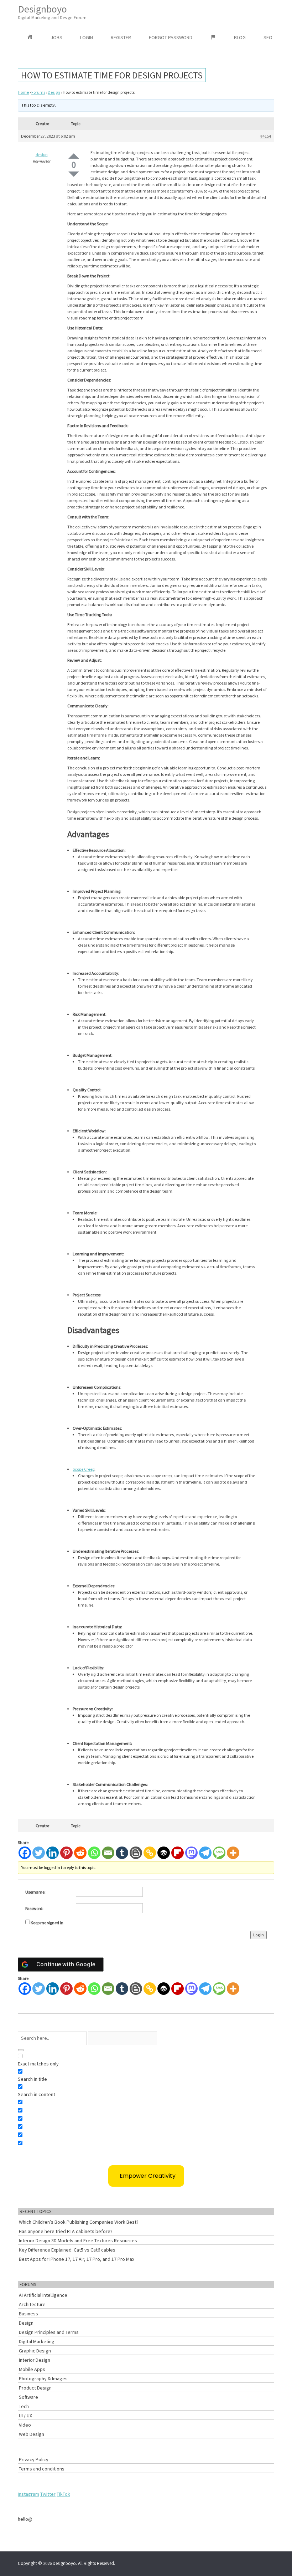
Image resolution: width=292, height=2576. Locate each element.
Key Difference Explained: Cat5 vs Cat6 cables (67, 2250)
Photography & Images (43, 2378)
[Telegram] (205, 1853)
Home (23, 92)
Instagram (28, 2494)
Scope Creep (84, 1469)
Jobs (56, 37)
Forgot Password (171, 37)
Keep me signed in (47, 1923)
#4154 (266, 136)
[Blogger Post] (136, 1853)
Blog (240, 37)
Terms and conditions (42, 2469)
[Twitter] (39, 1853)
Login (87, 37)
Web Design (32, 2434)
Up (74, 156)
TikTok (63, 2494)
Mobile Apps (32, 2369)
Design (54, 92)
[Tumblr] (122, 1853)
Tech (24, 2406)
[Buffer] (164, 1853)
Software (28, 2397)
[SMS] (219, 1853)
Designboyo (52, 12)
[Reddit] (80, 1853)
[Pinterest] (66, 1853)
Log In (259, 1935)
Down (74, 174)
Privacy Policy (34, 2459)
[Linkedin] (53, 1853)
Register (121, 37)
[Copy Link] (150, 1853)
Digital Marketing (37, 2341)
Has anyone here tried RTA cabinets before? (66, 2231)
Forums (38, 92)
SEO (268, 37)
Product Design (35, 2388)
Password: (34, 1908)
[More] (233, 1853)
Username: (35, 1892)
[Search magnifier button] (21, 2050)
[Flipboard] (178, 1853)
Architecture (32, 2304)
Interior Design (35, 2360)
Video (25, 2425)
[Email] (108, 1853)
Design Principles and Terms (49, 2332)
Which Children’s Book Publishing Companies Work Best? (79, 2222)
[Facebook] (25, 1853)
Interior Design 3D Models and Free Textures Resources (78, 2240)
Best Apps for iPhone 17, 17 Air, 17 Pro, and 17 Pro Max (77, 2259)
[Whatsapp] (94, 1853)
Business (28, 2314)
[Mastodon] (191, 1853)
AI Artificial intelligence (43, 2295)
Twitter (48, 2494)
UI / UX (25, 2416)
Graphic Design (35, 2351)
